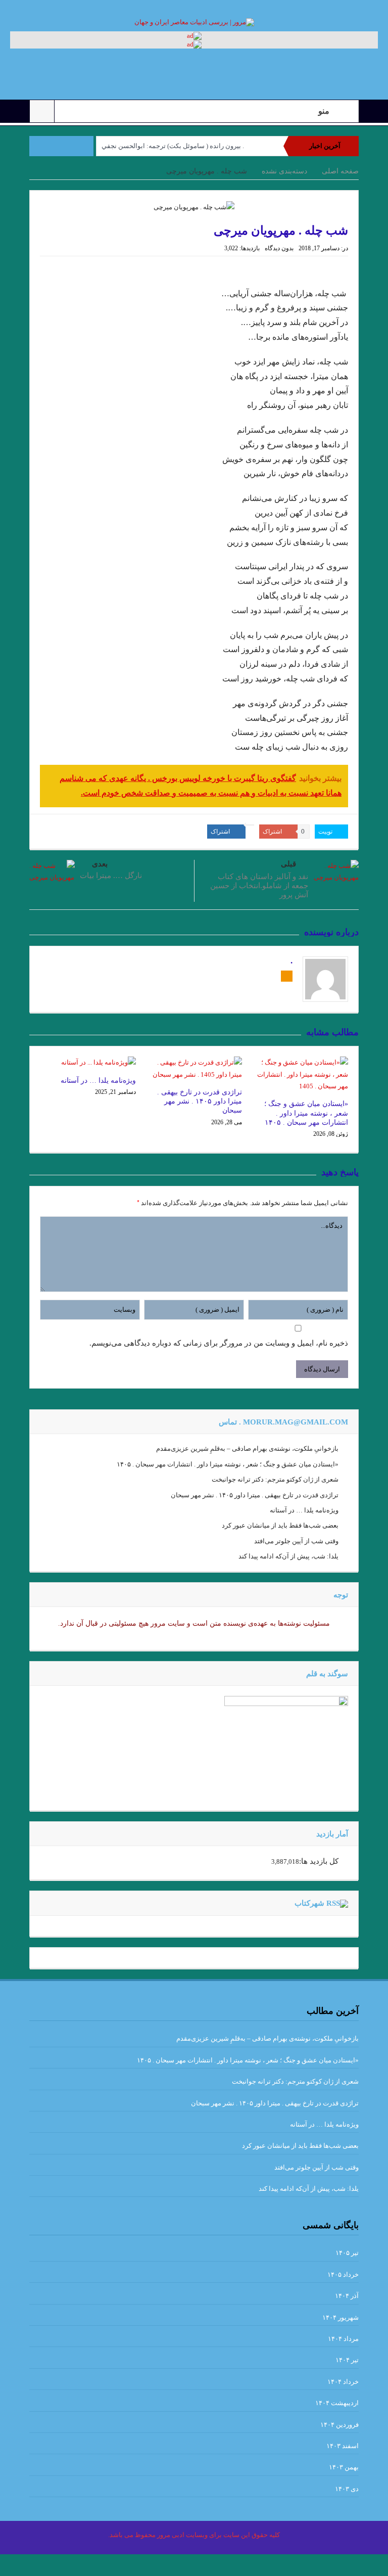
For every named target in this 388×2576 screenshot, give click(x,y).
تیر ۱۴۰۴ (347, 2360)
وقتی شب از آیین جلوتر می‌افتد (296, 1541)
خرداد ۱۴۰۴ (343, 2382)
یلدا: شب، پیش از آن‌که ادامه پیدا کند (288, 1556)
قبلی (288, 864)
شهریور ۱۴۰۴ (341, 2317)
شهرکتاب (309, 1903)
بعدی (100, 864)
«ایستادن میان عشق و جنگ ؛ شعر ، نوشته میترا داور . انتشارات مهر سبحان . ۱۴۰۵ (306, 1113)
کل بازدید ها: (319, 1861)
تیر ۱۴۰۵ (347, 2253)
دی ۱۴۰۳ (347, 2489)
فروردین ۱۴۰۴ (339, 2425)
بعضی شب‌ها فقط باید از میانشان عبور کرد (280, 1525)
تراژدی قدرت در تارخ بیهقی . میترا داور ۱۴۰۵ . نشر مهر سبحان (200, 1101)
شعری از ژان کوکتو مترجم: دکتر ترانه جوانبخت (275, 1479)
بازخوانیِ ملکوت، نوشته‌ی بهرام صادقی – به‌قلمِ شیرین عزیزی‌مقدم (247, 1448)
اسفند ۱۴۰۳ (343, 2446)
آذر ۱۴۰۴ (347, 2296)
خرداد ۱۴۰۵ (343, 2274)
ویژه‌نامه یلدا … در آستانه (98, 1080)
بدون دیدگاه (279, 248)
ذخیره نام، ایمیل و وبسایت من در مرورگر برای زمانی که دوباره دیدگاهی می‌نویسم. (219, 1343)
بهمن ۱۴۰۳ (344, 2467)
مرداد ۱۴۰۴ (343, 2339)
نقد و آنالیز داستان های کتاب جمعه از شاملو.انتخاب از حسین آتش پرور (259, 886)
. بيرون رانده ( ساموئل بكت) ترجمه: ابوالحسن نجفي (173, 146)
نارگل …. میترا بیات (111, 876)
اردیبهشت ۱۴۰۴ (337, 2403)
